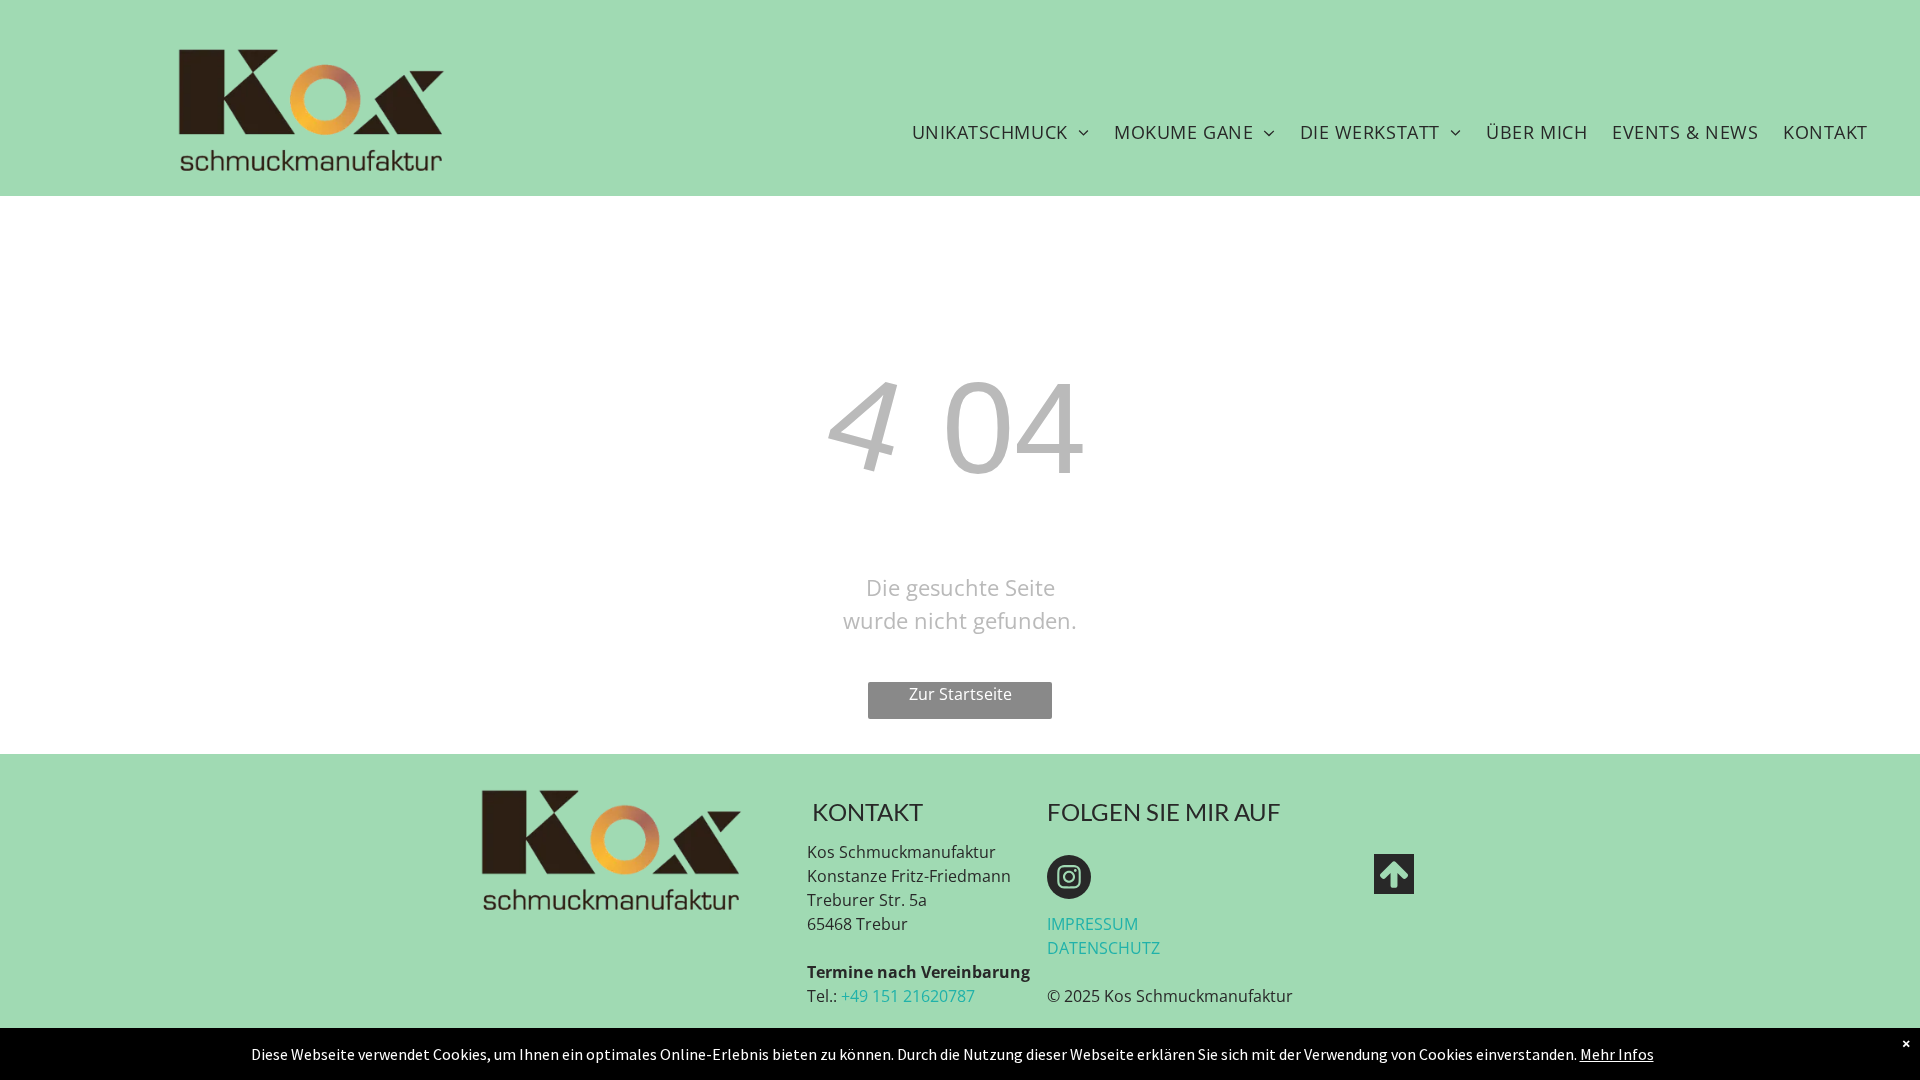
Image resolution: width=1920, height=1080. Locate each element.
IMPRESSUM (1092, 924)
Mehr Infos (1617, 1054)
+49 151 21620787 (908, 996)
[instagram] (1069, 879)
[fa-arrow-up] (1394, 888)
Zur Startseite (960, 694)
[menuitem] (1000, 132)
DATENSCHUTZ (1103, 948)
